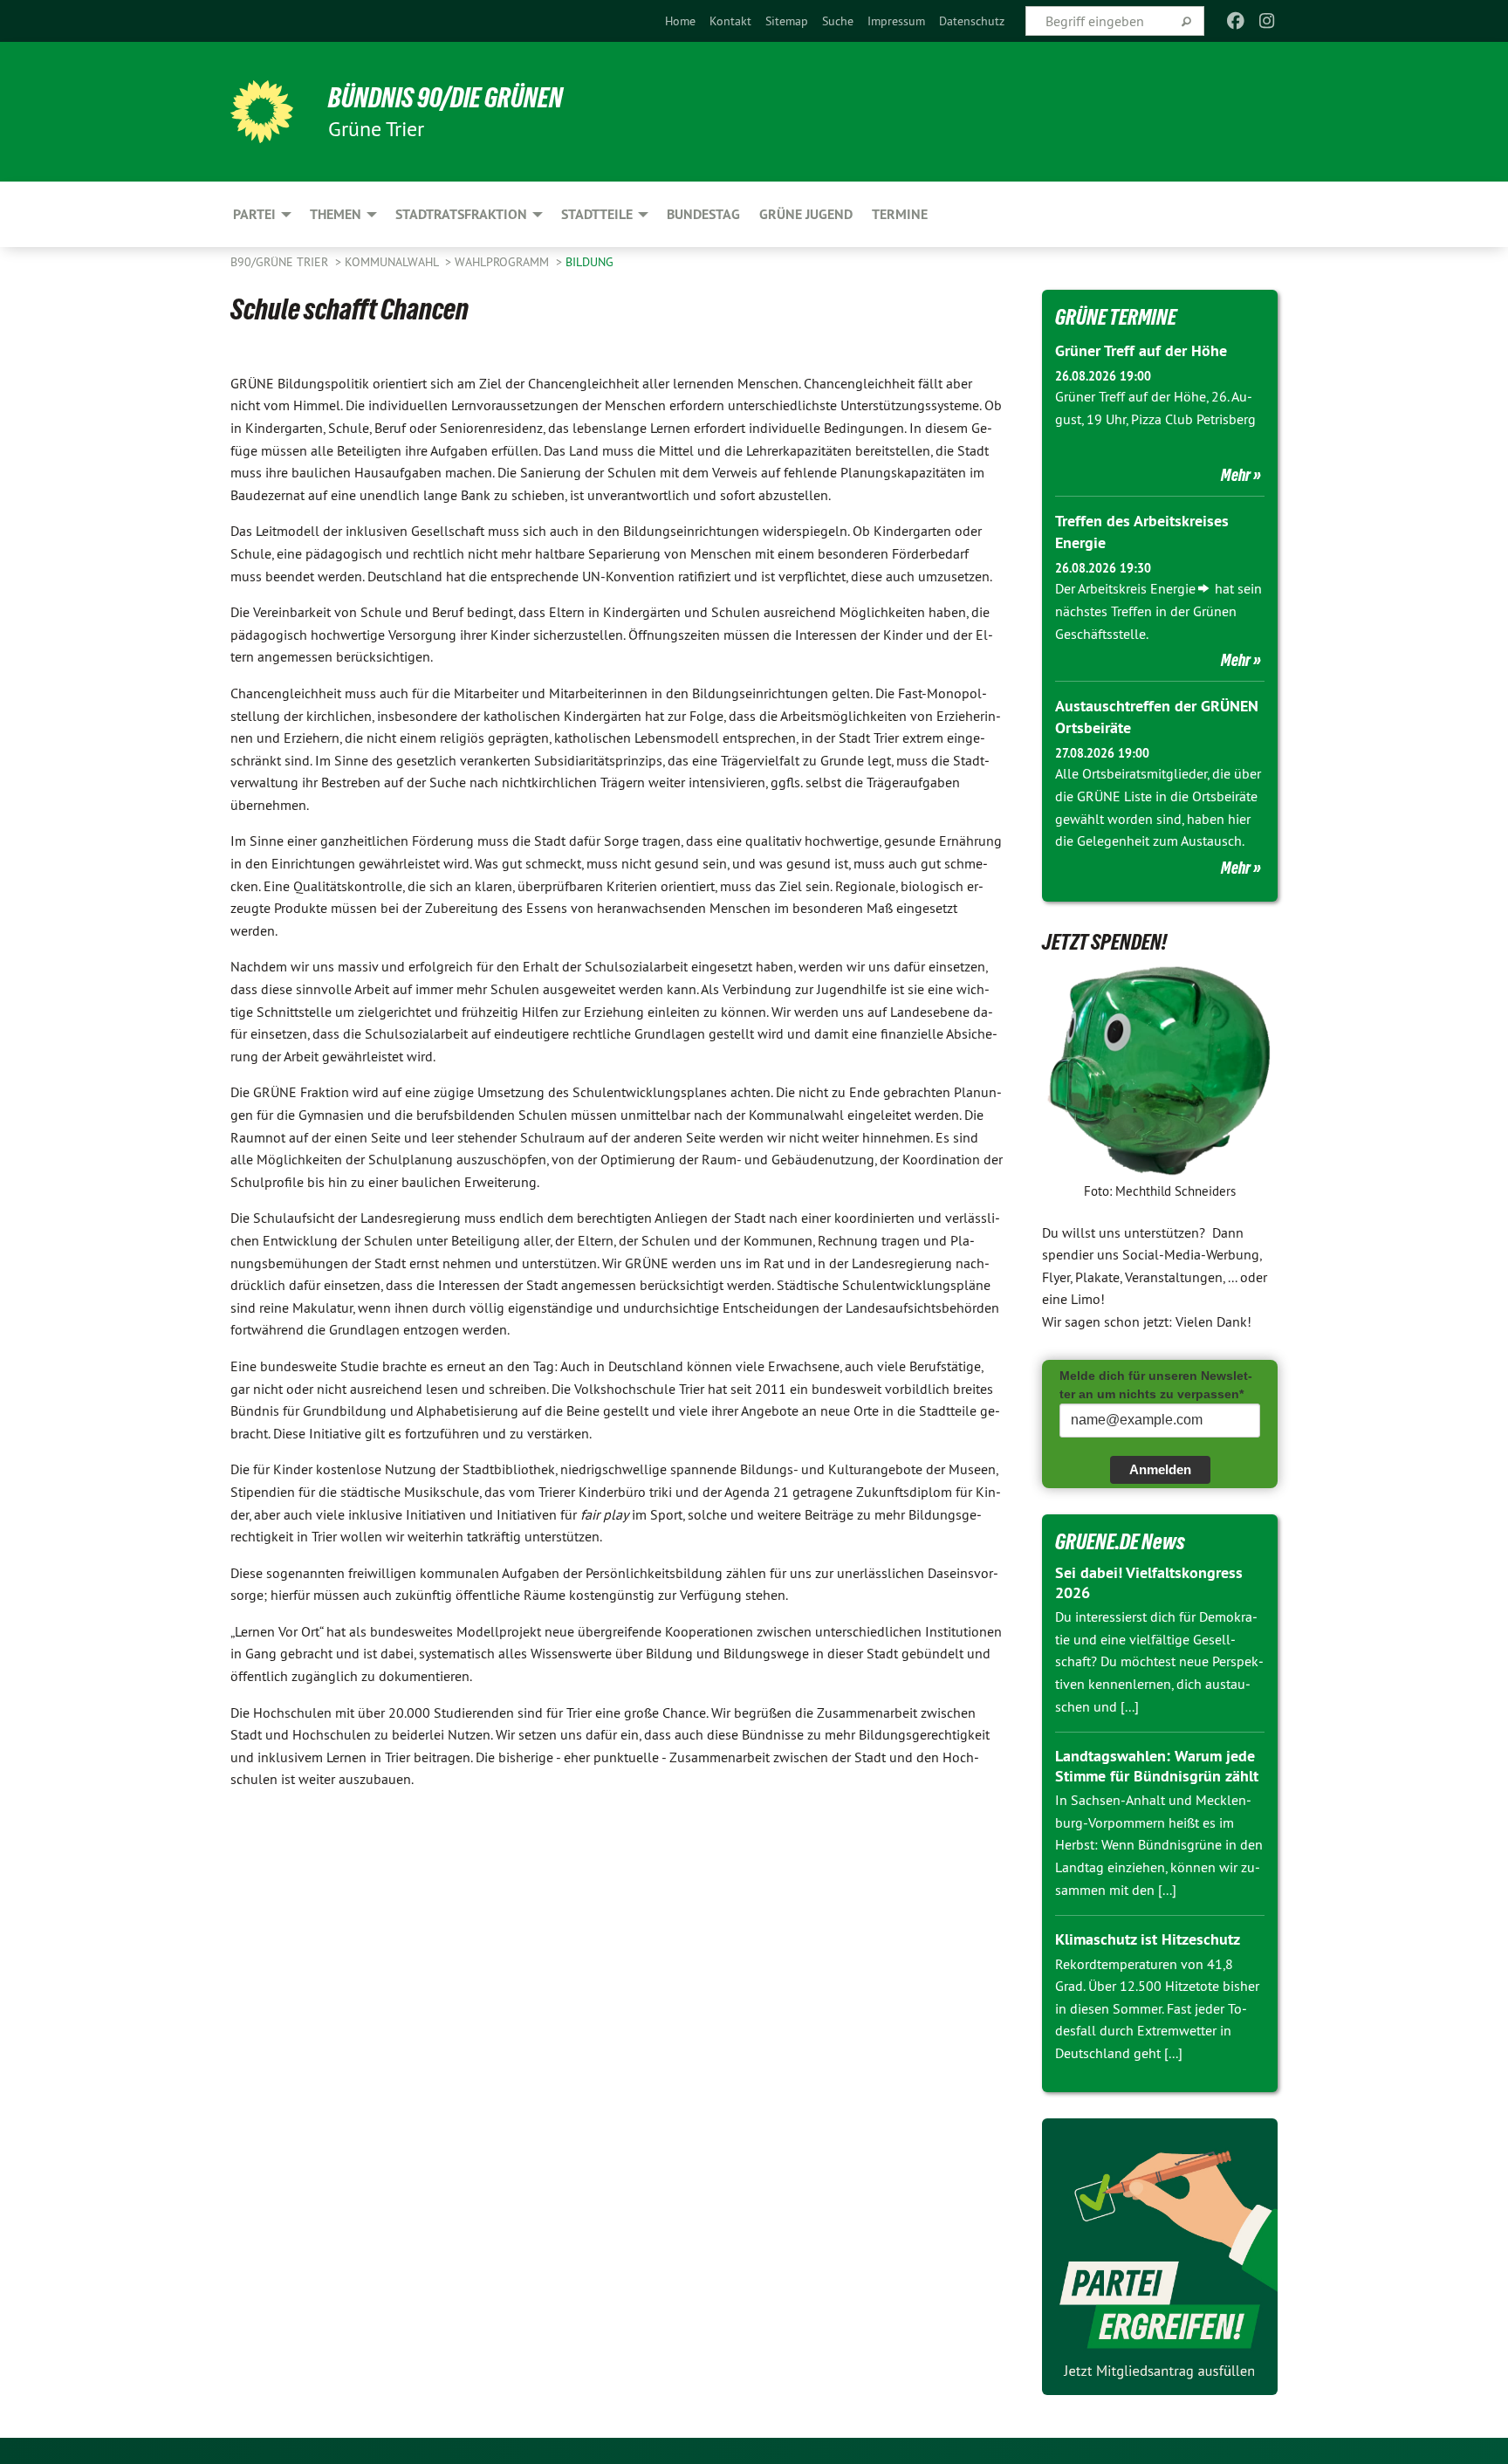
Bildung (589, 262)
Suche (838, 21)
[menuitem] (680, 21)
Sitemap (787, 21)
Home (680, 21)
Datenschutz (972, 21)
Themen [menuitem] (336, 214)
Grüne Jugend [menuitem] (806, 214)
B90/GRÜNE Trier (281, 262)
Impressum (896, 21)
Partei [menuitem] (254, 214)
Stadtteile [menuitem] (597, 214)
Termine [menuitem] (900, 214)
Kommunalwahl (393, 262)
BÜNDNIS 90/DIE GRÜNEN (446, 98)
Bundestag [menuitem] (703, 214)
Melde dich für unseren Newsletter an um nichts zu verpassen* (1156, 1385)
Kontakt (730, 21)
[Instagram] (1268, 21)
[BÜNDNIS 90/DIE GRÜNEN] (262, 112)
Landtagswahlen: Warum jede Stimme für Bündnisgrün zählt (1157, 1766)
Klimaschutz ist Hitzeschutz (1148, 1939)
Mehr (1236, 475)
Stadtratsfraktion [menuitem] (461, 214)
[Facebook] (1235, 21)
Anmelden (1160, 1469)
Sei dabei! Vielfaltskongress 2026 (1149, 1582)
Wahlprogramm (504, 262)
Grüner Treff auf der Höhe (1141, 350)
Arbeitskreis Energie (1137, 588)
